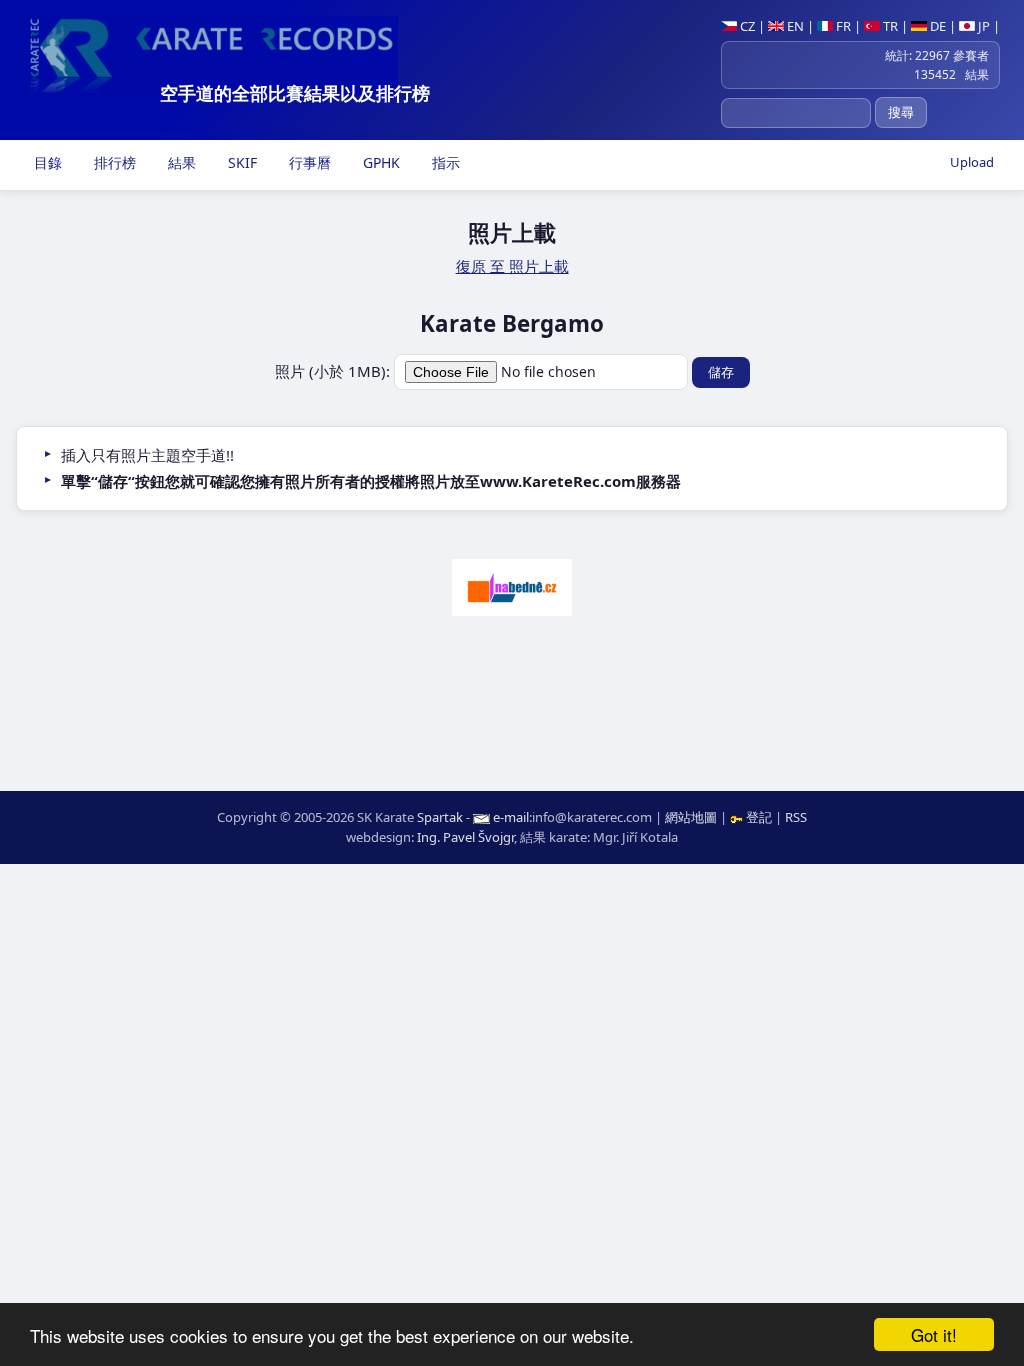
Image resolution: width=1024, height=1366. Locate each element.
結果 (180, 162)
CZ (746, 26)
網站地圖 (691, 817)
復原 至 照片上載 (512, 266)
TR (889, 26)
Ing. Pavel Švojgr (465, 837)
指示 (444, 162)
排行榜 (113, 162)
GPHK (379, 162)
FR (842, 26)
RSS (796, 817)
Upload (972, 162)
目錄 (46, 162)
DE (936, 26)
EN (794, 26)
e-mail (511, 817)
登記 (759, 817)
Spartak (440, 817)
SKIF (240, 162)
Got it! (934, 1334)
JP (982, 26)
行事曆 (308, 162)
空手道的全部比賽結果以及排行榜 (295, 93)
